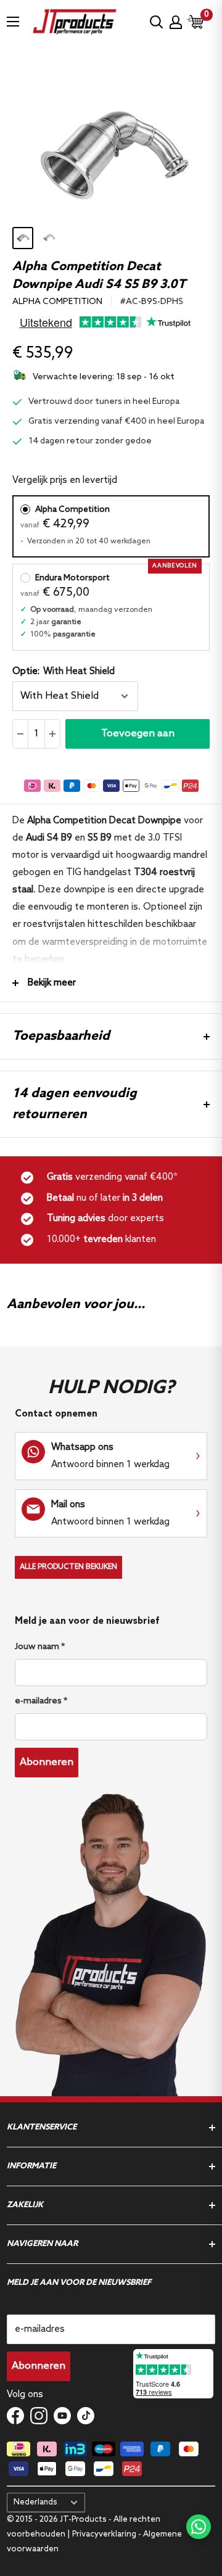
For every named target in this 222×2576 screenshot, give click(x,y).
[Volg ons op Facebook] (15, 2415)
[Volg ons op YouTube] (62, 2415)
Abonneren (47, 1762)
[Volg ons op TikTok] (86, 2415)
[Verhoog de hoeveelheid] (52, 734)
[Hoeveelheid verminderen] (21, 734)
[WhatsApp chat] (199, 2527)
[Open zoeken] (157, 22)
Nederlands (35, 2502)
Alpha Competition (57, 302)
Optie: (64, 672)
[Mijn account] (176, 22)
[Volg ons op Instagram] (39, 2415)
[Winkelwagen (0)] (196, 22)
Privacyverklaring (104, 2534)
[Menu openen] (13, 22)
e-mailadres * (41, 1701)
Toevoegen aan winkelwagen (138, 738)
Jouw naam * (40, 1647)
